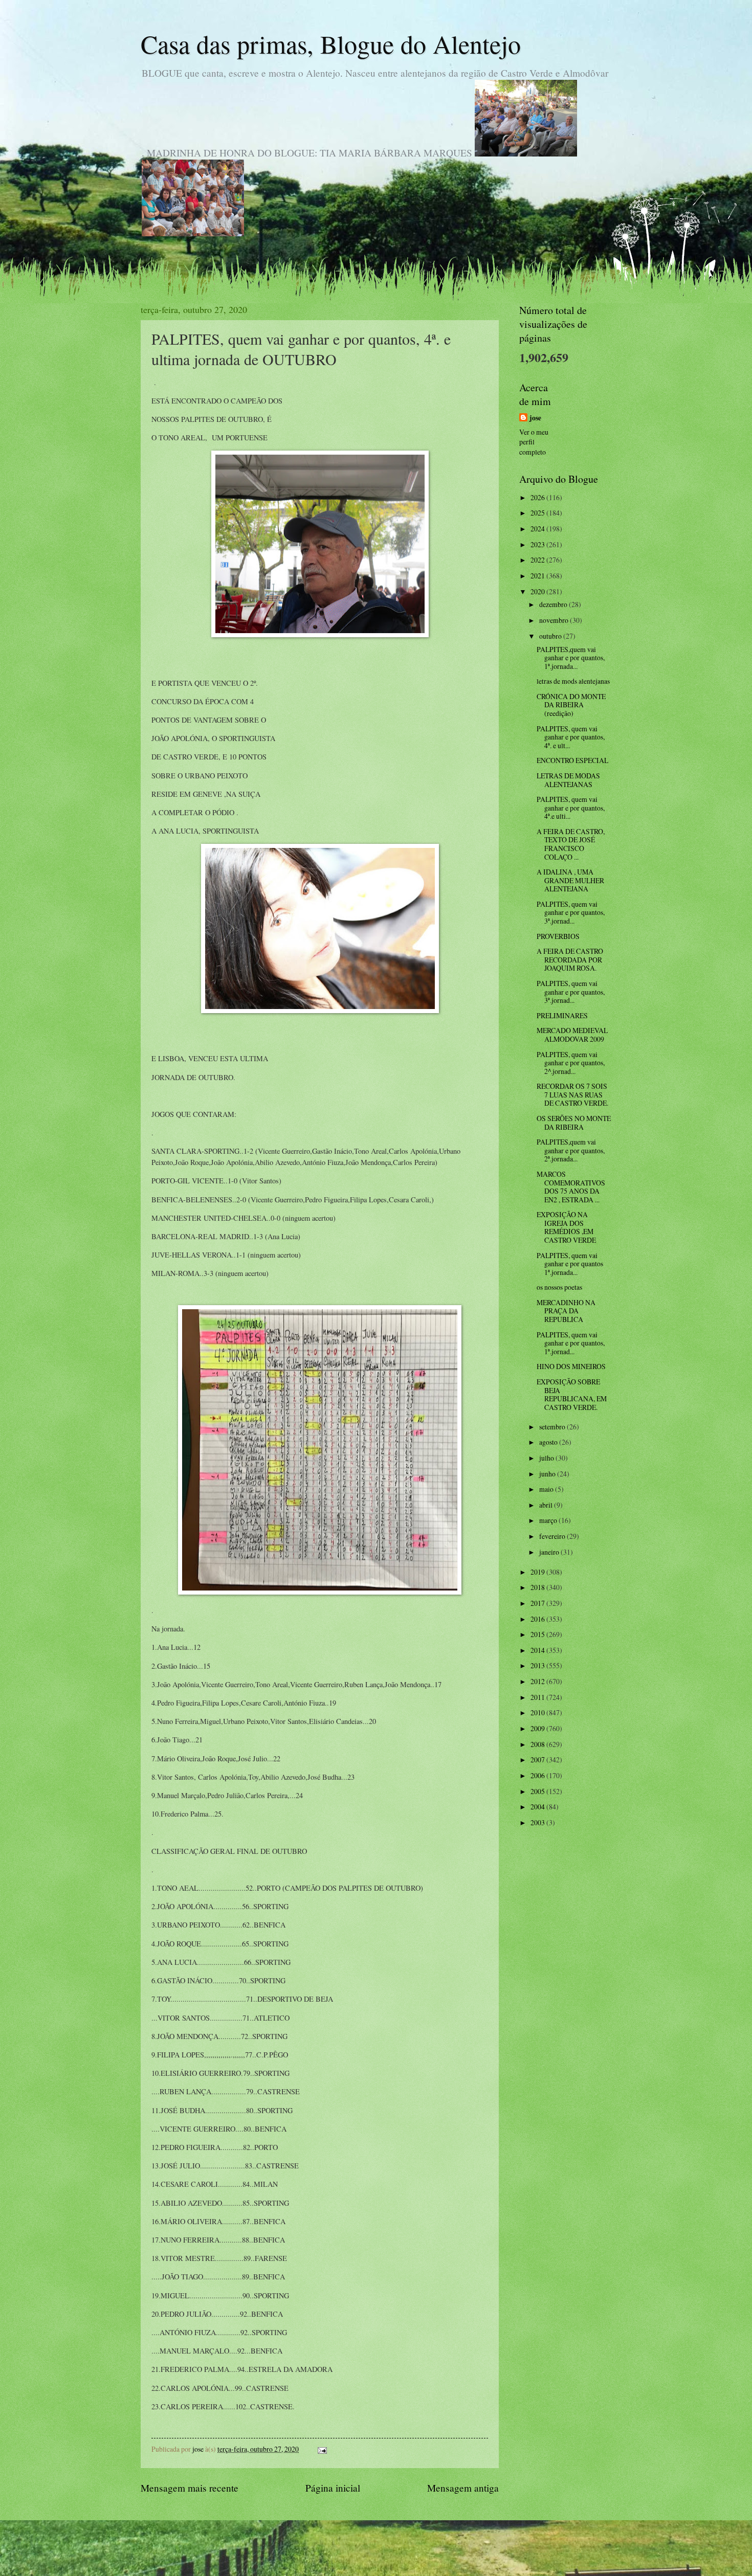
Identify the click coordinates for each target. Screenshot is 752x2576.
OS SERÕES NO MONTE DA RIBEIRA (574, 1123)
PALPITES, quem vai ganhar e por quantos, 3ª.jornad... (571, 912)
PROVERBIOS (558, 936)
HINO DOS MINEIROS (571, 1366)
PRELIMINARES (562, 1015)
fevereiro (553, 1536)
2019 (538, 1572)
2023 (538, 544)
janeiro (550, 1552)
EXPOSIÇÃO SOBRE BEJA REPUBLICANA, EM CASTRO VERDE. (572, 1394)
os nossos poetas (559, 1287)
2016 (538, 1619)
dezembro (554, 604)
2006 (538, 1775)
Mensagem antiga (463, 2488)
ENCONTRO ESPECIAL (572, 760)
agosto (549, 1442)
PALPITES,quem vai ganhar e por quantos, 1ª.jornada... (571, 658)
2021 (538, 576)
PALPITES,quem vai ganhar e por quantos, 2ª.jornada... (571, 1150)
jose (535, 418)
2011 (538, 1697)
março (549, 1520)
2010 (538, 1712)
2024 (538, 529)
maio (547, 1489)
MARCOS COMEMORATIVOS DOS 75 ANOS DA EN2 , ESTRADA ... (571, 1187)
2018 (538, 1587)
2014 (538, 1650)
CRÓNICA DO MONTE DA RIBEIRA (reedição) (571, 705)
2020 (538, 591)
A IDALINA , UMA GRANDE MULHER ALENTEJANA (570, 880)
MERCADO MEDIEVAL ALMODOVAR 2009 (572, 1035)
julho (547, 1458)
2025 (538, 513)
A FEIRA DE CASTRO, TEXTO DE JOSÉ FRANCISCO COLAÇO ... (571, 844)
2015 (538, 1634)
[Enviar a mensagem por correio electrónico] (322, 2449)
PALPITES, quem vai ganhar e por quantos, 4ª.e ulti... (571, 808)
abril (547, 1505)
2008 (538, 1744)
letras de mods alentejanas (573, 681)
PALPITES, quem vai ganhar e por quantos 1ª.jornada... (570, 1264)
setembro (553, 1427)
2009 (538, 1728)
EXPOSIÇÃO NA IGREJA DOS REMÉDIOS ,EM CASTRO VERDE (566, 1227)
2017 (538, 1603)
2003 (538, 1822)
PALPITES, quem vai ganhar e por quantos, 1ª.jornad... (571, 1343)
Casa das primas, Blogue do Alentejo (331, 44)
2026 (538, 497)
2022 (538, 560)
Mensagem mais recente (190, 2488)
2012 (538, 1681)
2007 (538, 1760)
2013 (538, 1665)
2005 (538, 1791)
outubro (551, 636)
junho (548, 1474)
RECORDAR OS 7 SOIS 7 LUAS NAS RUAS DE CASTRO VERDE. (572, 1094)
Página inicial (333, 2488)
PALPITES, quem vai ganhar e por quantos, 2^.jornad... (571, 1063)
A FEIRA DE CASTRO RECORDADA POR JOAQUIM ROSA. (570, 959)
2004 (538, 1807)
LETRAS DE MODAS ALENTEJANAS (568, 780)
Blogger (432, 2556)
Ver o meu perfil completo (534, 442)
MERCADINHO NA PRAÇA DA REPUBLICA (566, 1311)
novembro (555, 620)
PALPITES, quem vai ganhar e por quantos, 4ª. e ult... (571, 737)
